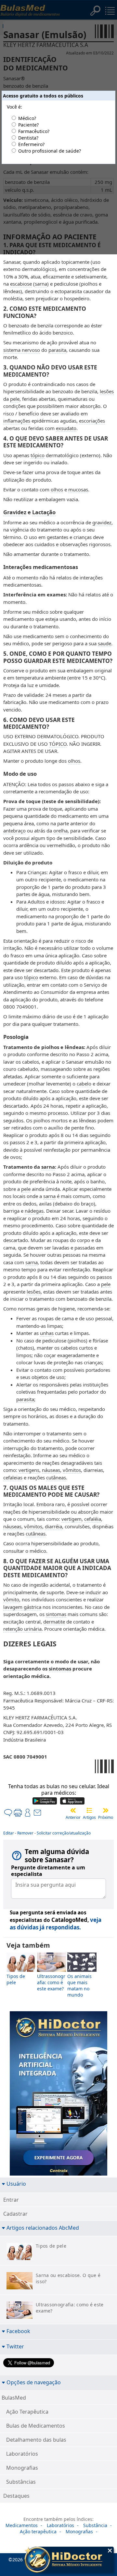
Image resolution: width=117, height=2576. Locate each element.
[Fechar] (110, 2551)
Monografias (22, 2468)
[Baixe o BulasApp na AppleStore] (72, 1802)
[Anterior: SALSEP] (73, 1810)
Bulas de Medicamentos (36, 2426)
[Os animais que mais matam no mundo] (82, 1970)
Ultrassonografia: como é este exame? (51, 1982)
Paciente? (28, 125)
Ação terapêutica (38, 2531)
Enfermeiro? (31, 144)
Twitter (15, 2346)
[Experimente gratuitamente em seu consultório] (58, 2095)
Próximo (106, 1817)
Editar (9, 1833)
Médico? (27, 118)
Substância (95, 2525)
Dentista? (28, 138)
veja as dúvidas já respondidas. (56, 1924)
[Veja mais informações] (69, 2560)
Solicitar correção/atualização (64, 1833)
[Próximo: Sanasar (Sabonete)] (106, 1810)
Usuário (16, 2184)
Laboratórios (22, 2454)
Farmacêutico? (34, 131)
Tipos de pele (16, 1979)
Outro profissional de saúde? (50, 151)
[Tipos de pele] (21, 1970)
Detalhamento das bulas (36, 2440)
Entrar (11, 2200)
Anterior (73, 1817)
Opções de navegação (34, 2382)
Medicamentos (22, 2525)
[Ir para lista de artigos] (89, 1810)
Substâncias (21, 2482)
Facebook (18, 2331)
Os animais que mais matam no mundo (79, 1985)
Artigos (89, 1817)
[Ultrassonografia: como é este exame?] (52, 1970)
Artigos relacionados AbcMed (43, 2228)
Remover (25, 1833)
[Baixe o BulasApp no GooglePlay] (45, 1802)
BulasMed (14, 2398)
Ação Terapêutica (27, 2412)
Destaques (16, 2496)
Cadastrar (15, 2214)
